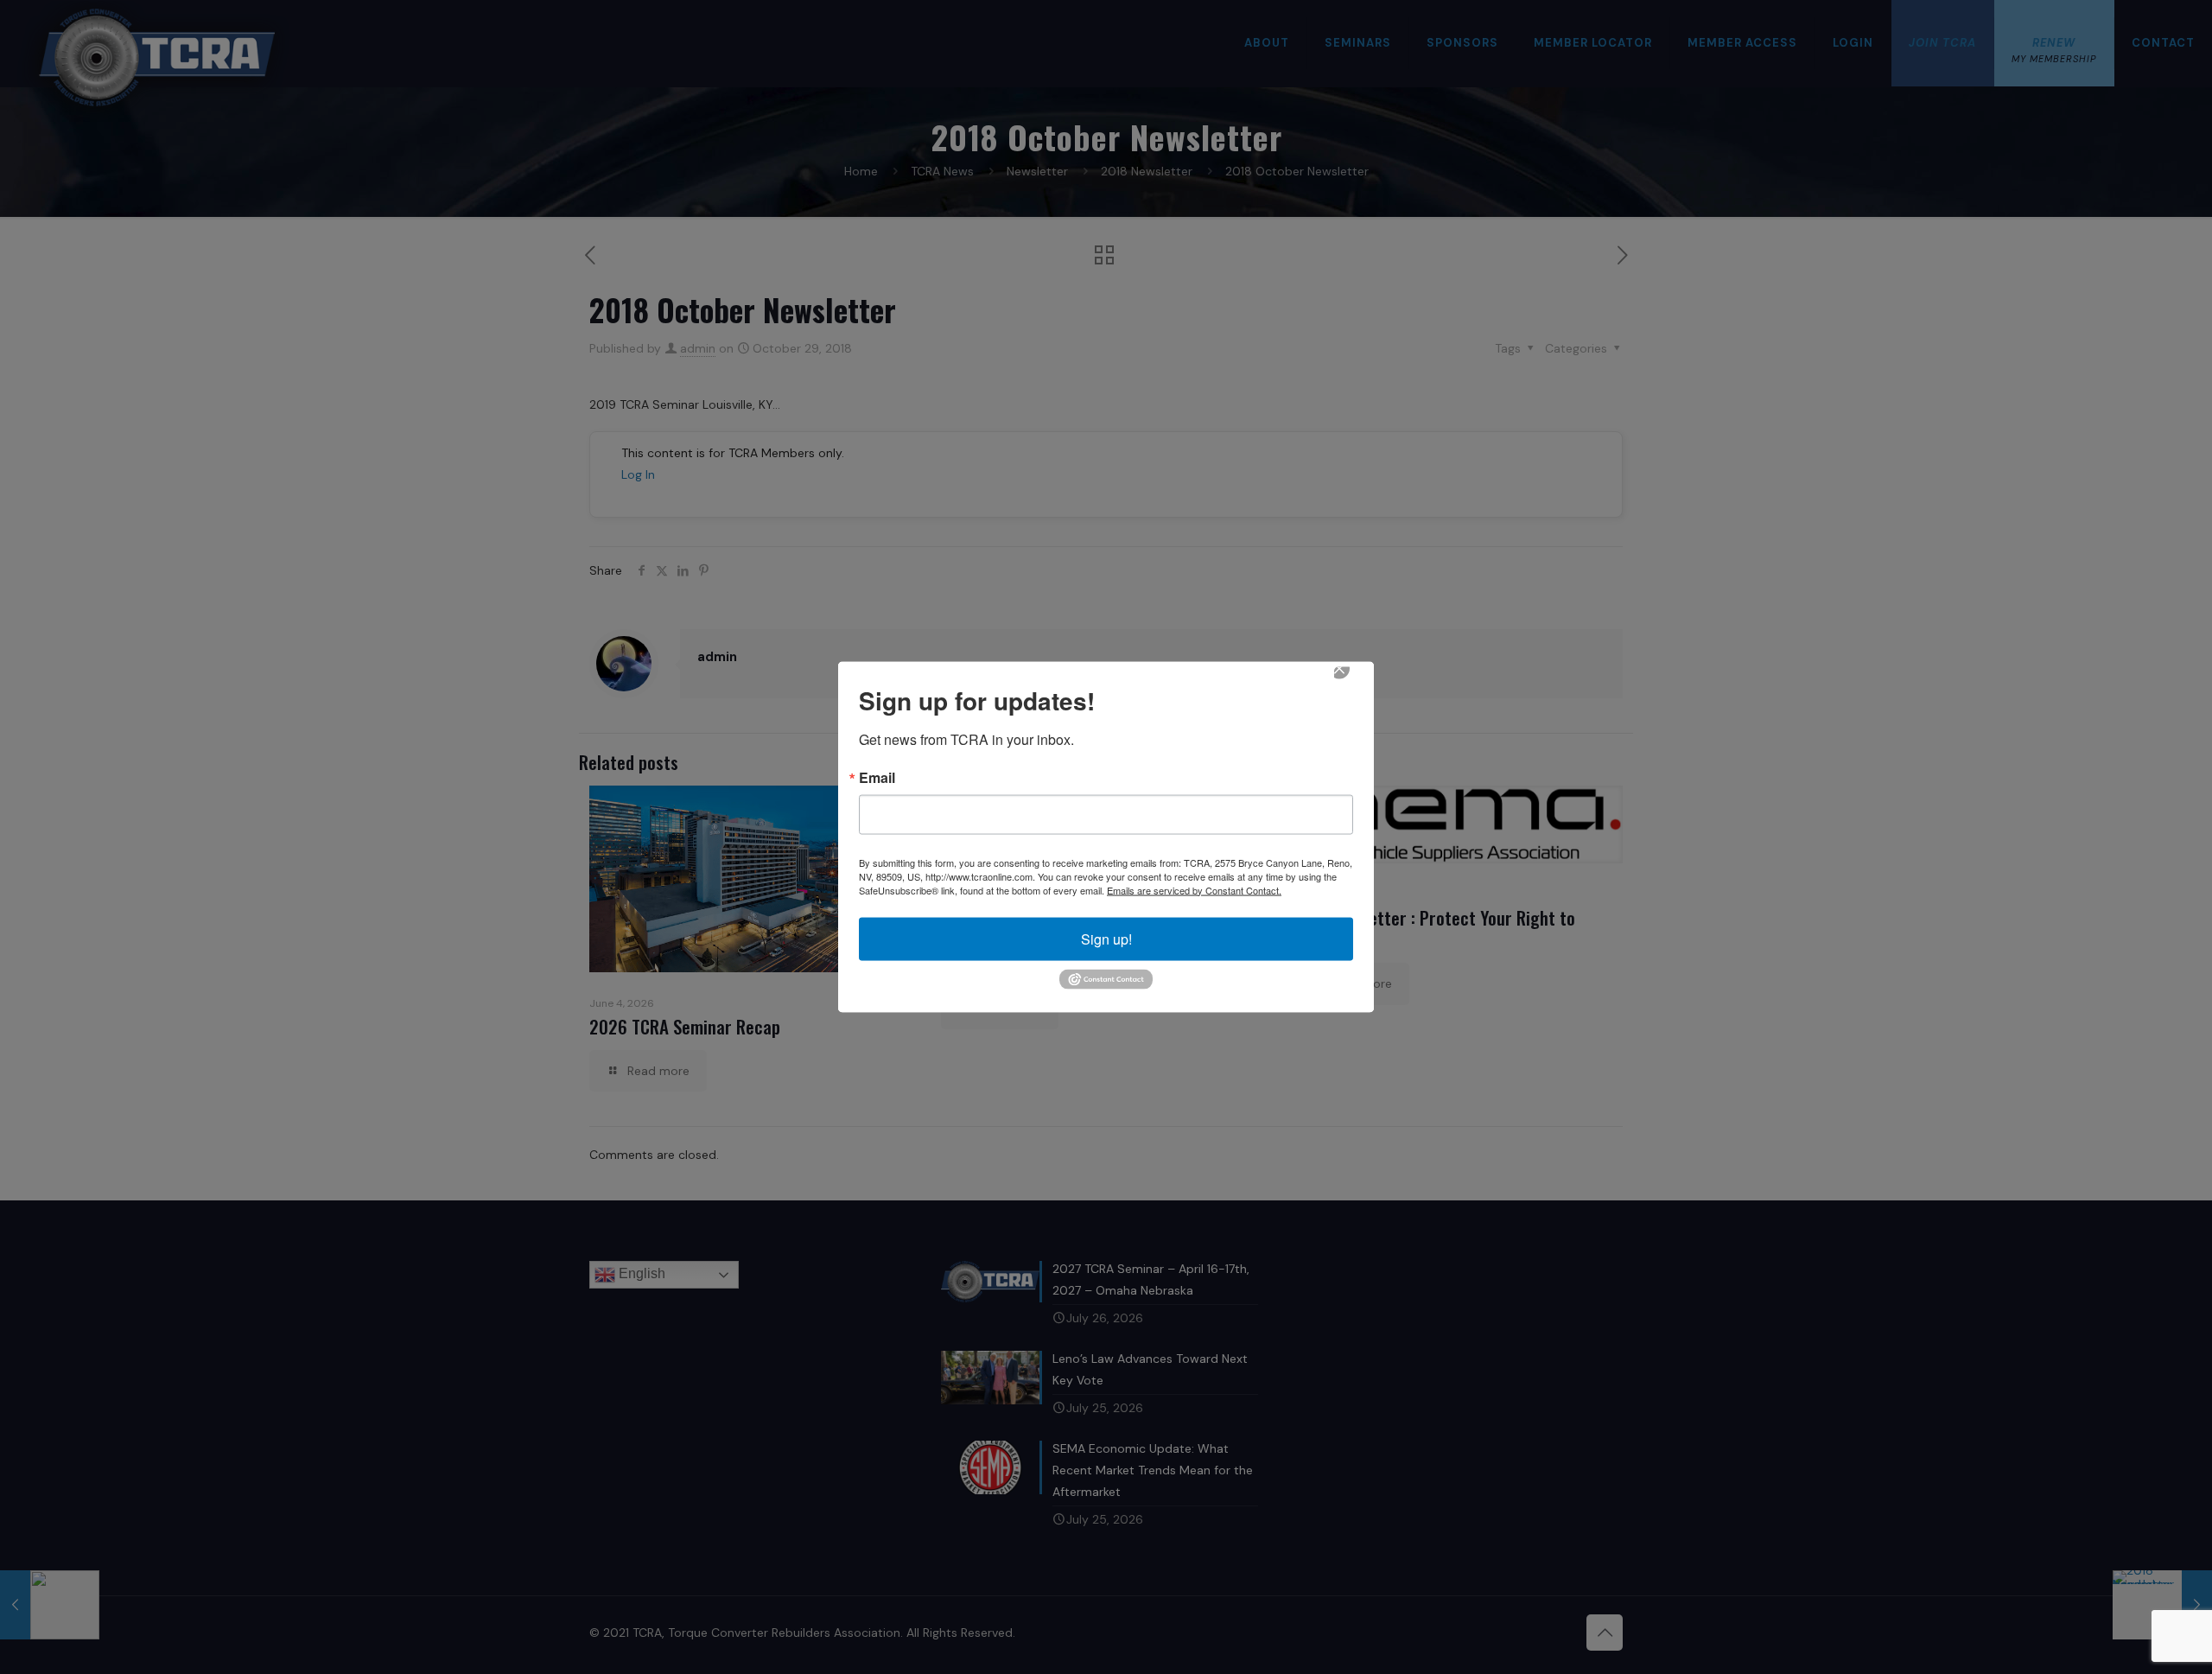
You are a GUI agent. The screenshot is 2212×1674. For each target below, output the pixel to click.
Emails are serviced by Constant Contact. (1194, 889)
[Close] (1351, 680)
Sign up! (1106, 938)
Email (877, 777)
